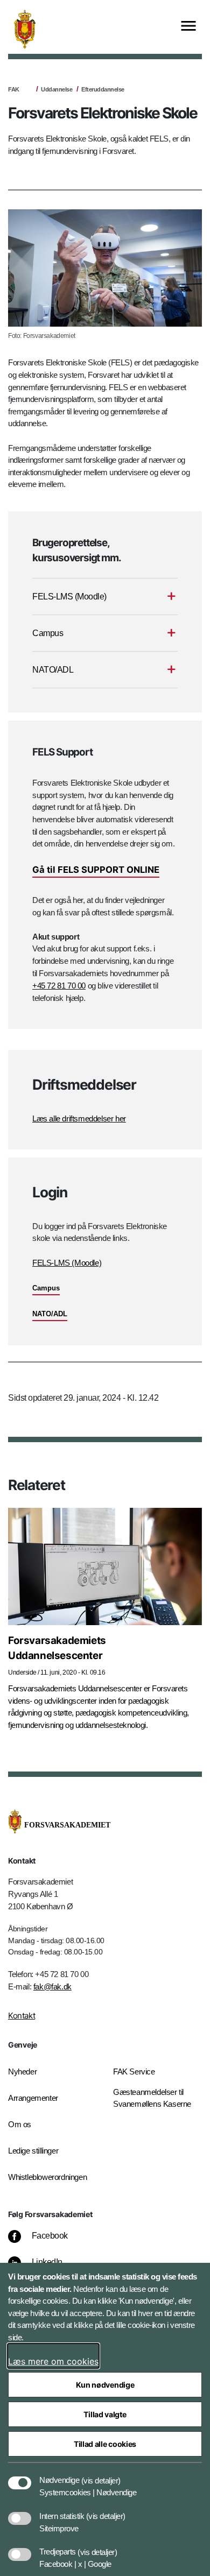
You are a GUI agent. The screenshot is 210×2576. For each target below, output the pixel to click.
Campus (46, 1288)
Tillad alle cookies (105, 2444)
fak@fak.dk (52, 1986)
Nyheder (22, 2072)
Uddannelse (57, 89)
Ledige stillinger (33, 2151)
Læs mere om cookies (53, 2361)
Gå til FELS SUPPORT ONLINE (96, 870)
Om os (20, 2124)
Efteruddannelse (103, 89)
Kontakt (22, 2016)
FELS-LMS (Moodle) (67, 1263)
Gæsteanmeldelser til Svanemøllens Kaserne (152, 2098)
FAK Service (134, 2072)
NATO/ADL (50, 1314)
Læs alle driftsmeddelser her (79, 1118)
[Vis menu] (188, 27)
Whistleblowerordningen (47, 2177)
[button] (101, 2475)
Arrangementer (33, 2098)
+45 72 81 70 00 (59, 986)
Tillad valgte (105, 2414)
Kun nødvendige (105, 2385)
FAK (14, 89)
